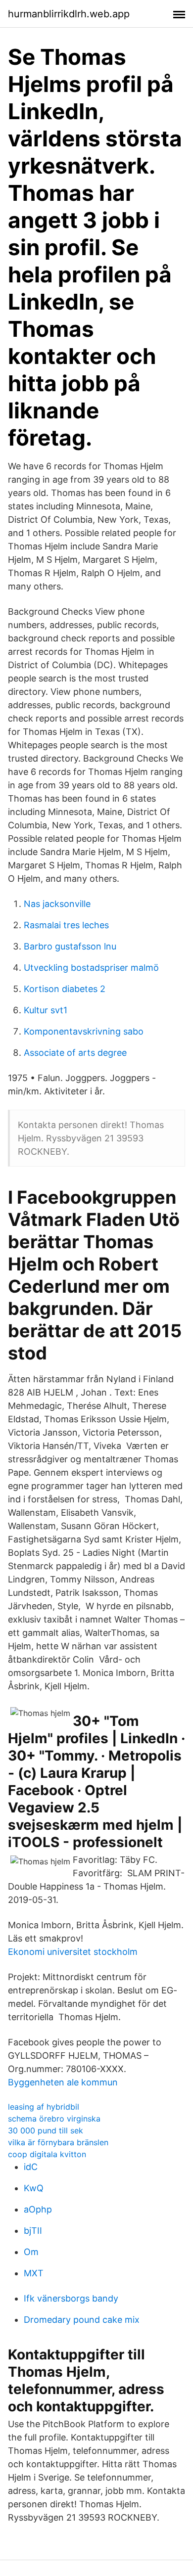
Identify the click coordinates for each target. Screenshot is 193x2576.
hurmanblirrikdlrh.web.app (69, 14)
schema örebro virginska (54, 2119)
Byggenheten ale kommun (63, 2082)
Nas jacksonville (57, 904)
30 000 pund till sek (46, 2130)
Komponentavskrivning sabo (84, 1031)
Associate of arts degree (75, 1053)
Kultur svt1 (46, 1010)
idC (31, 2167)
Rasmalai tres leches (66, 925)
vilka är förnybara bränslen (58, 2142)
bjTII (33, 2231)
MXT (34, 2273)
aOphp (38, 2209)
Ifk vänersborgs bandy (71, 2298)
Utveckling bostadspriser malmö (91, 968)
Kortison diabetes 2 (65, 989)
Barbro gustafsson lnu (70, 946)
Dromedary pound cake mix (82, 2320)
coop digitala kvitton (47, 2154)
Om (31, 2252)
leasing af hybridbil (44, 2107)
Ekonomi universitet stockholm (73, 1952)
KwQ (34, 2188)
